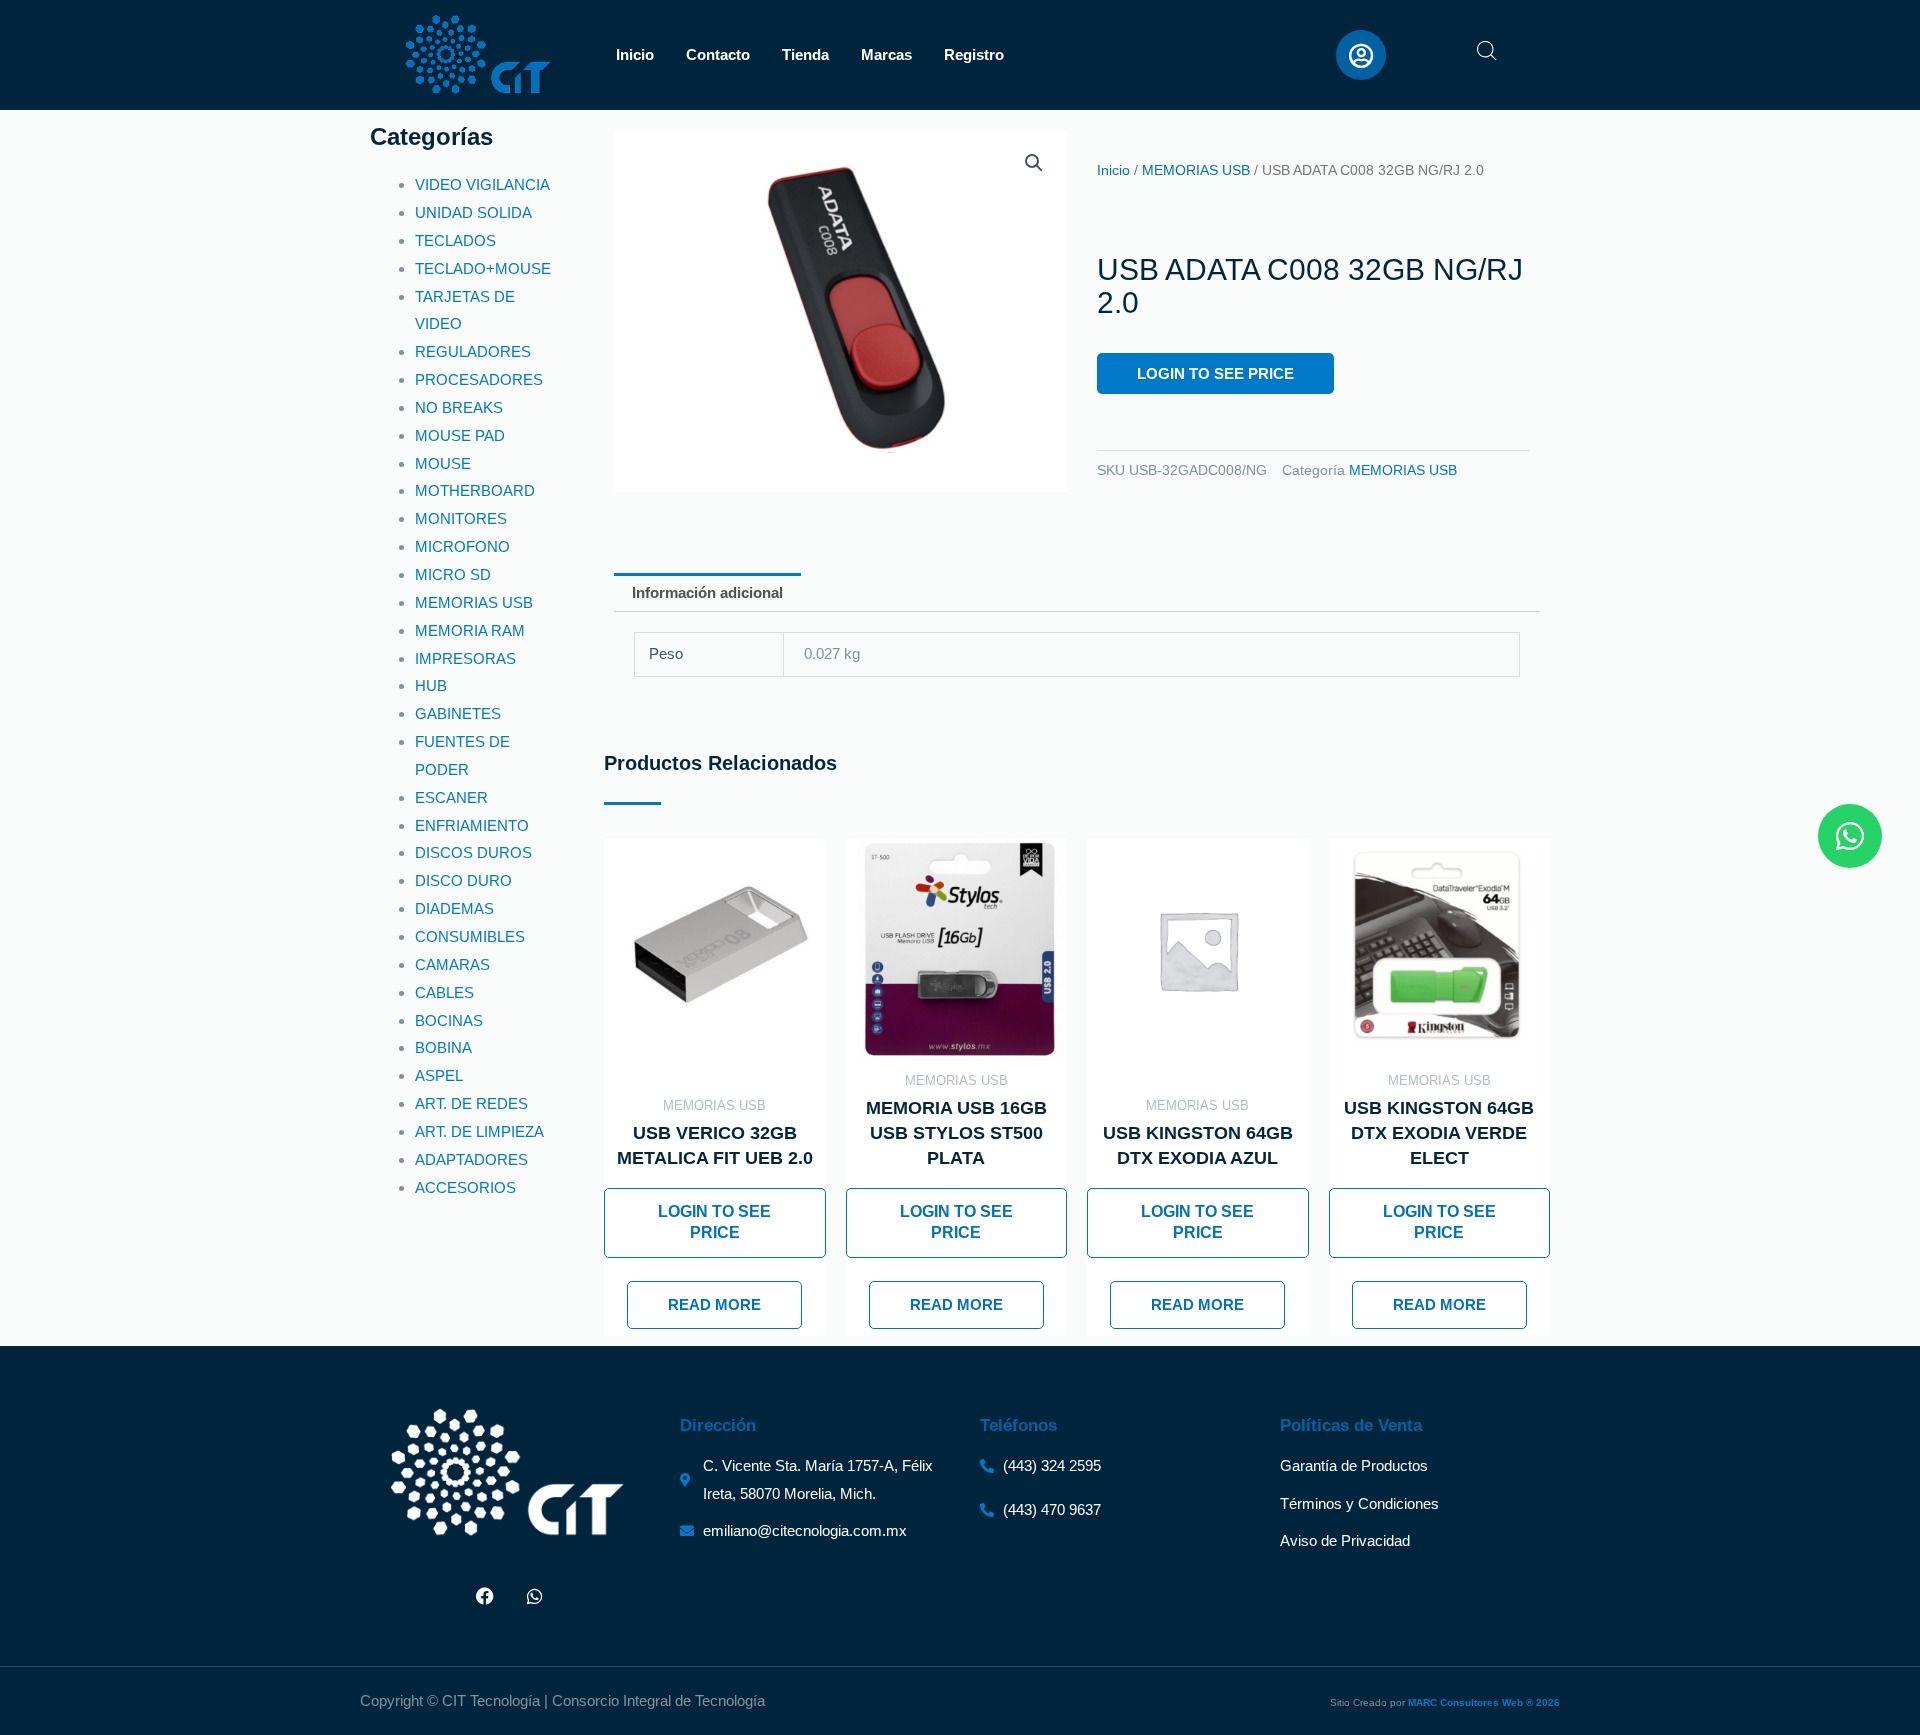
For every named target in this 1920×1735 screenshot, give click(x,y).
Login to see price (1215, 373)
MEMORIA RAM (470, 630)
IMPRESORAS (465, 658)
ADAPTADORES (471, 1159)
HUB (431, 685)
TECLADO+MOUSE (483, 268)
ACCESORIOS (465, 1187)
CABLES (444, 992)
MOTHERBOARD (475, 490)
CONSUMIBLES (470, 936)
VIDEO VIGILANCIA (482, 184)
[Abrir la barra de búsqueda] (1487, 50)
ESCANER (451, 797)
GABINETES (458, 713)
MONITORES (461, 518)
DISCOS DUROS (473, 852)
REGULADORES (473, 351)
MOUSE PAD (460, 435)
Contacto (718, 54)
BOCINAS (449, 1020)
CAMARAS (452, 964)
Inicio (635, 54)
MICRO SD (453, 574)
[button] (1034, 163)
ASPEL (439, 1075)
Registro (974, 54)
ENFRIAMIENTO (472, 825)
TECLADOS (455, 240)
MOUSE (443, 463)
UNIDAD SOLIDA (473, 212)
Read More (714, 1304)
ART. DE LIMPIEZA (479, 1131)
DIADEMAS (454, 908)
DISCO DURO (463, 880)
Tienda (805, 54)
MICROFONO (462, 546)
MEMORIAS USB (474, 602)
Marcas (886, 54)
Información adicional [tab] (707, 592)
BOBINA (443, 1047)
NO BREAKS (459, 407)
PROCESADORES (479, 379)
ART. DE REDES (471, 1103)
